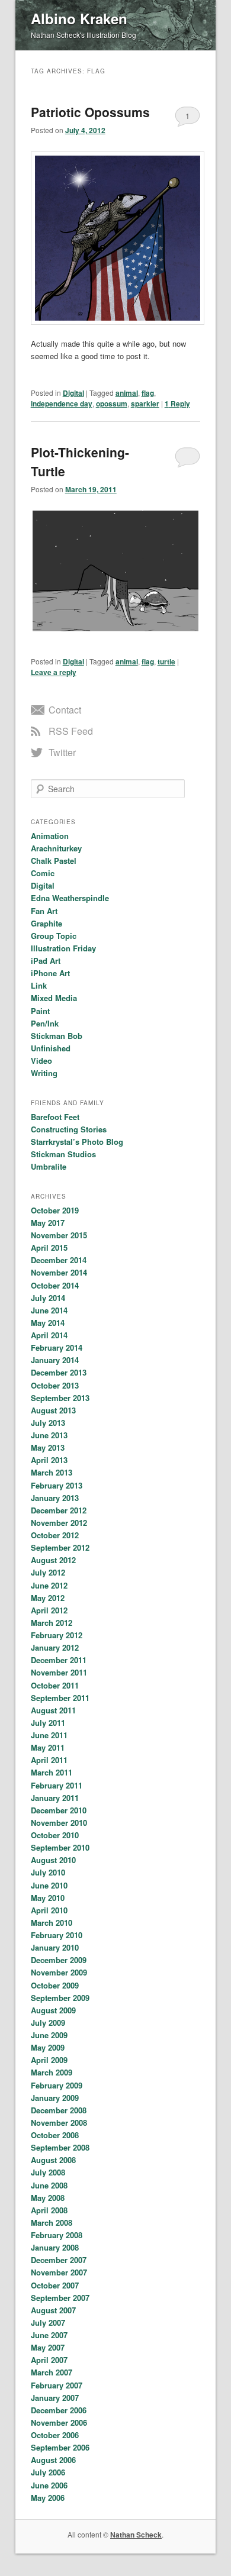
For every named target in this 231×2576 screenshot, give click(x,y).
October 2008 (55, 2135)
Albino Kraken (79, 18)
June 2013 (49, 1435)
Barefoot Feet (55, 1117)
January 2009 (55, 2098)
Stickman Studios (63, 1154)
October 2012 (55, 1535)
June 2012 (49, 1585)
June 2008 (49, 2185)
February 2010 (57, 1935)
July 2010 (48, 1872)
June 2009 (49, 2035)
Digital (73, 393)
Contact (65, 710)
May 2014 (48, 1323)
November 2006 (59, 2422)
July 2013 (48, 1423)
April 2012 (49, 1610)
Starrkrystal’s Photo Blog (77, 1142)
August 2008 (53, 2160)
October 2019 (55, 1210)
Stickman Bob (57, 1036)
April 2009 (49, 2060)
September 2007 (60, 2298)
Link (39, 985)
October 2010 (55, 1835)
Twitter (62, 752)
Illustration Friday (63, 948)
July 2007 (48, 2322)
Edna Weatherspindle (70, 898)
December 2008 (59, 2110)
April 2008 (49, 2210)
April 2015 (49, 1247)
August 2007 (53, 2310)
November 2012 (59, 1523)
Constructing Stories (69, 1129)
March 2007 (52, 2372)
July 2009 (48, 2023)
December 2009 (59, 1960)
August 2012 (53, 1560)
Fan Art (44, 911)
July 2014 (48, 1298)
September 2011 (60, 1698)
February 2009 (57, 2085)
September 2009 (60, 1998)
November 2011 (59, 1672)
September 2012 (60, 1547)
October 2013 (55, 1385)
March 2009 (52, 2072)
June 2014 (49, 1310)
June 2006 (49, 2485)
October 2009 (55, 1985)
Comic (43, 873)
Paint (40, 1011)
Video (41, 1061)
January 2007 (55, 2398)
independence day (62, 403)
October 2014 (55, 1285)
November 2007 (59, 2272)
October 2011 (55, 1685)
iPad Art (46, 961)
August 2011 (53, 1710)
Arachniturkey (56, 848)
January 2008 (55, 2247)
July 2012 (48, 1572)
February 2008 (57, 2235)
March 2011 (52, 1772)
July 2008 (48, 2172)
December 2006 (59, 2410)
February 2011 (57, 1785)
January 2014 (55, 1360)
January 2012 (55, 1647)
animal (127, 393)
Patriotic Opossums (90, 112)
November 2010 (59, 1823)
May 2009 (48, 2047)
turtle (166, 661)
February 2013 (57, 1485)
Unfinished (51, 1048)
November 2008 (59, 2123)
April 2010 (49, 1910)
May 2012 (48, 1598)
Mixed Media (54, 998)
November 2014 (59, 1272)
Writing (44, 1073)
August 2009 (53, 2010)
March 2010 (52, 1923)
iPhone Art (50, 973)
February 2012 (57, 1635)
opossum (112, 403)
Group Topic (54, 936)
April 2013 (49, 1460)
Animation (50, 836)
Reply (177, 403)
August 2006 (53, 2460)
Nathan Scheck (136, 2535)
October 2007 (55, 2285)
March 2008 (52, 2222)
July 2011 (48, 1723)
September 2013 (60, 1398)
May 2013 (48, 1447)
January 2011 (55, 1798)
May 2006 (48, 2498)
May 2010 (48, 1898)
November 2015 (59, 1235)
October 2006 (55, 2435)
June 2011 (49, 1735)
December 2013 (59, 1372)
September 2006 (60, 2447)
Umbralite (49, 1166)
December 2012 (59, 1510)
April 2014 (49, 1335)
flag (148, 393)
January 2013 (55, 1498)
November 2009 (59, 1972)
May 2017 (48, 1223)
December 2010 (59, 1810)
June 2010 (49, 1885)
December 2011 (59, 1660)
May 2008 (48, 2198)
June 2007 (49, 2335)
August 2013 (53, 1410)
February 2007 (57, 2385)
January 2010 (55, 1947)
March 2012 (52, 1623)
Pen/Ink (45, 1023)
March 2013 (52, 1472)
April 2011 (49, 1760)
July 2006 (48, 2472)
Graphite (46, 923)
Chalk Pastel (54, 861)
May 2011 (48, 1747)
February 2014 (57, 1347)
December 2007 (59, 2260)
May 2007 (48, 2347)
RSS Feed (71, 731)
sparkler (145, 403)
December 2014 (59, 1260)
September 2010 (60, 1847)
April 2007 (49, 2360)
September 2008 (60, 2147)
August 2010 (53, 1860)
